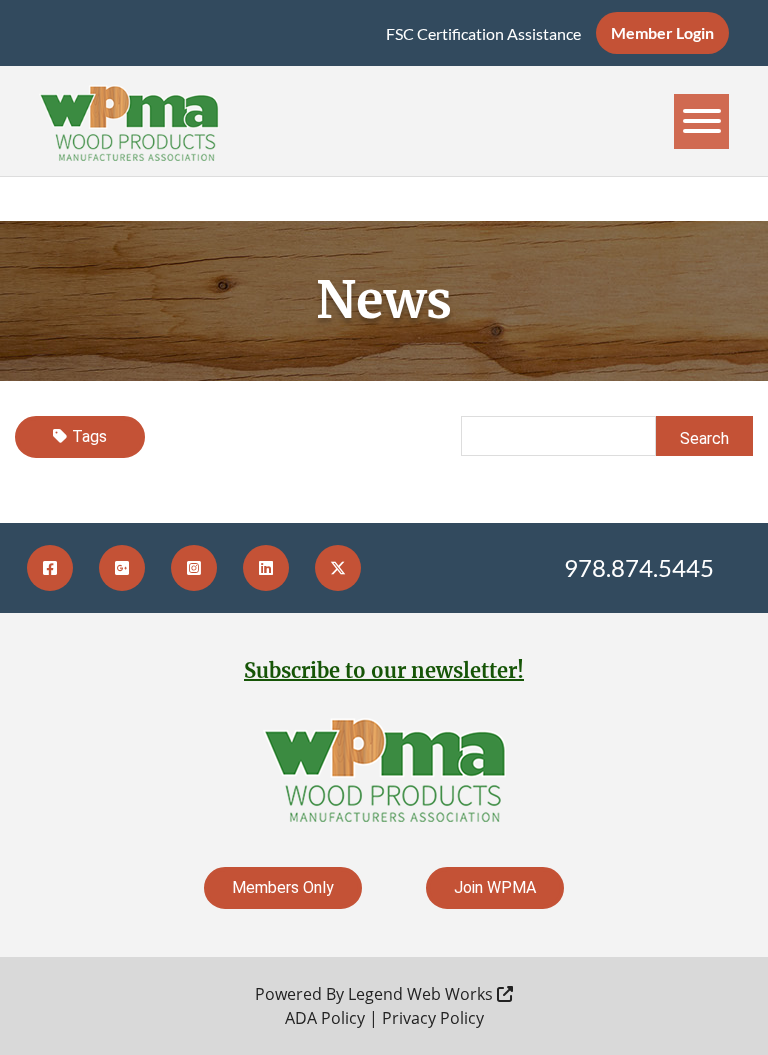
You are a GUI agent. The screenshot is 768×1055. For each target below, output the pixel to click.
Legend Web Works (422, 994)
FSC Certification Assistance (483, 33)
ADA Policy (325, 1018)
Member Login (662, 32)
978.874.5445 (639, 567)
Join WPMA (495, 887)
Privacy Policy (433, 1018)
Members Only (283, 887)
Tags (89, 436)
